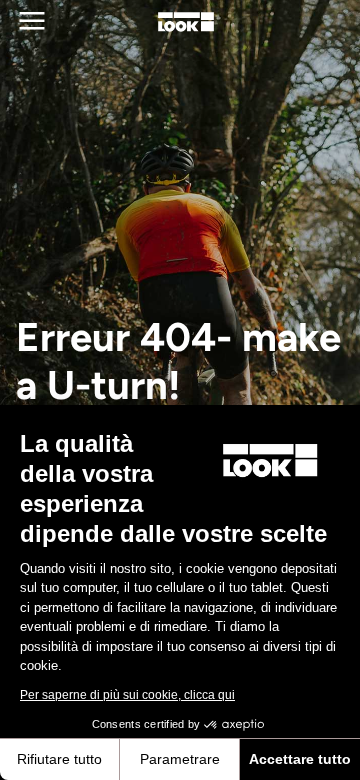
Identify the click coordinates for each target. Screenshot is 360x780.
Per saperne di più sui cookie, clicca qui (127, 695)
